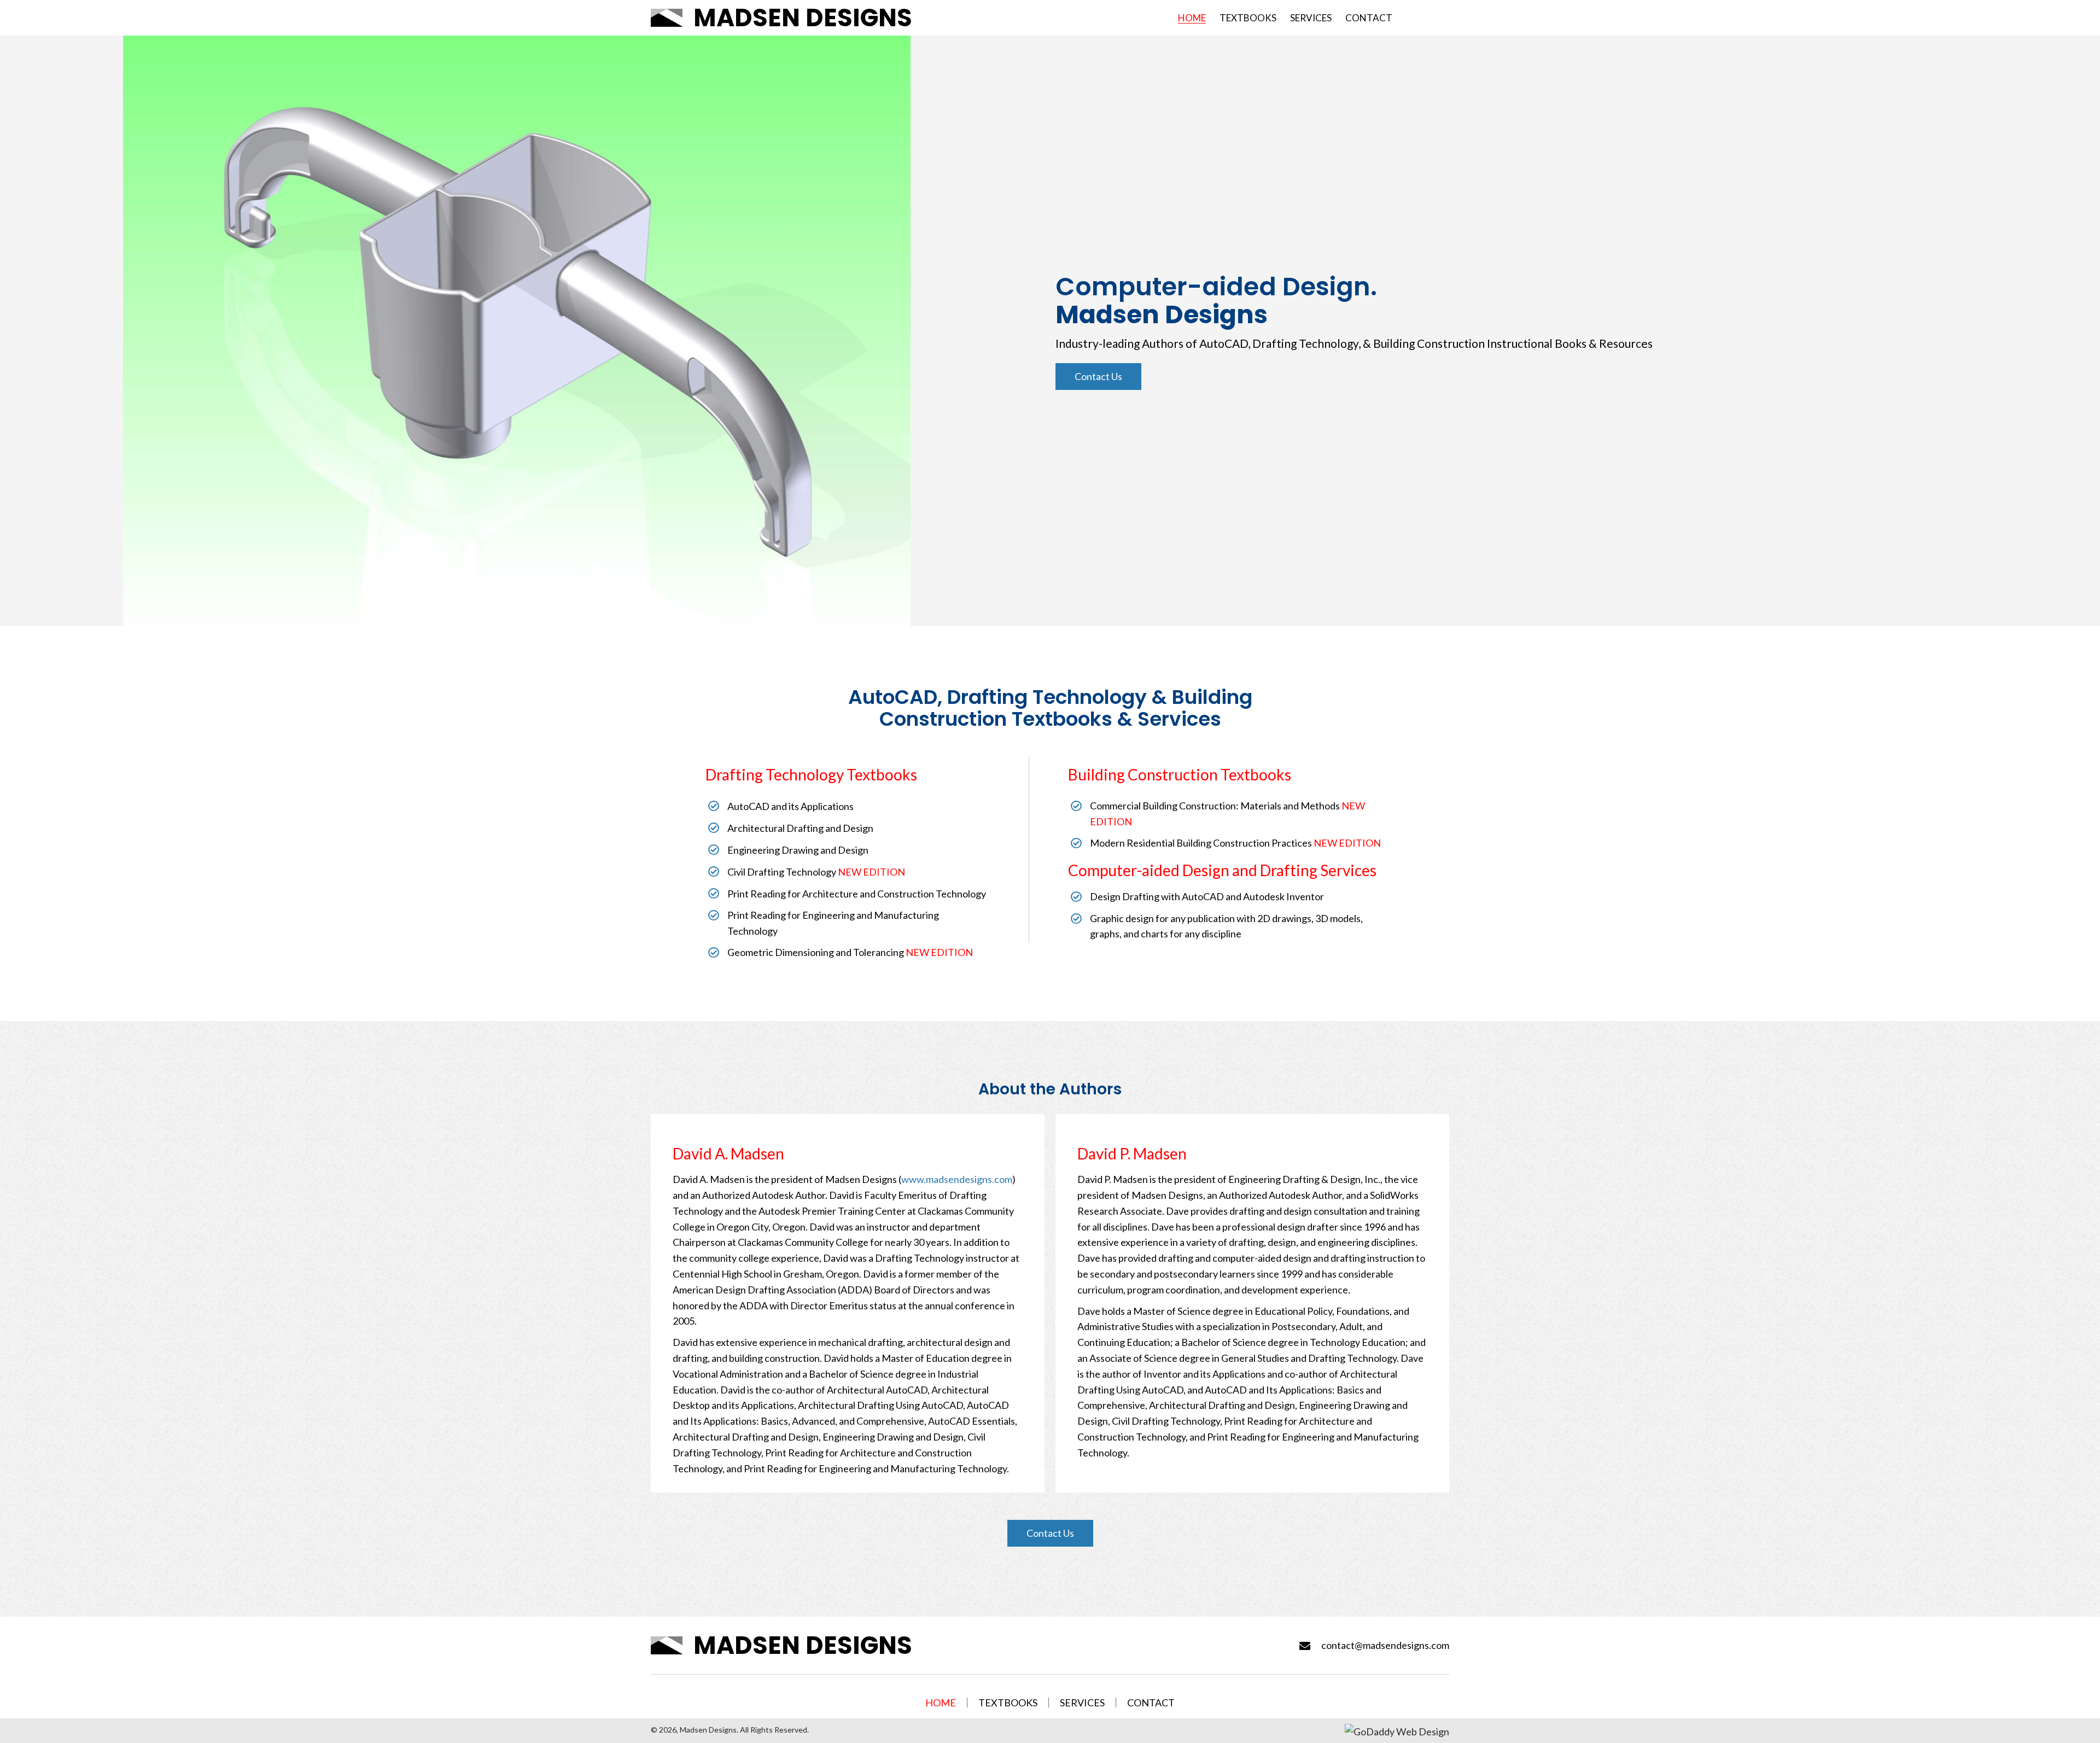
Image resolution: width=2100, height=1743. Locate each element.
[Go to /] (865, 18)
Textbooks (1008, 1703)
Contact (1151, 1703)
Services (1082, 1703)
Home (941, 1703)
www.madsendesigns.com (957, 1179)
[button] (1098, 377)
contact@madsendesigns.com (1385, 1645)
